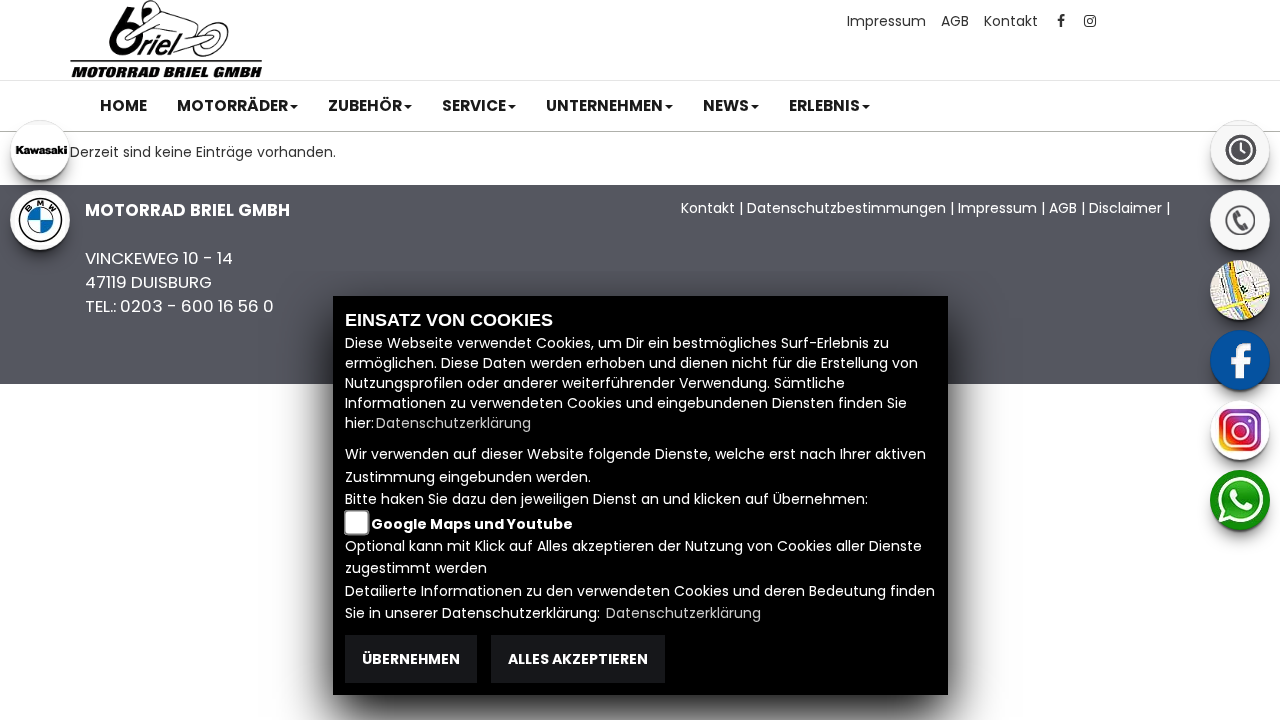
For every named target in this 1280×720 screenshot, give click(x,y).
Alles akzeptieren (578, 659)
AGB (955, 21)
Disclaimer (1125, 208)
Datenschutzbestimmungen (846, 208)
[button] (237, 106)
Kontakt (1011, 21)
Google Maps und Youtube (472, 524)
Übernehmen (411, 659)
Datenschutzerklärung (453, 423)
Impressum (886, 21)
